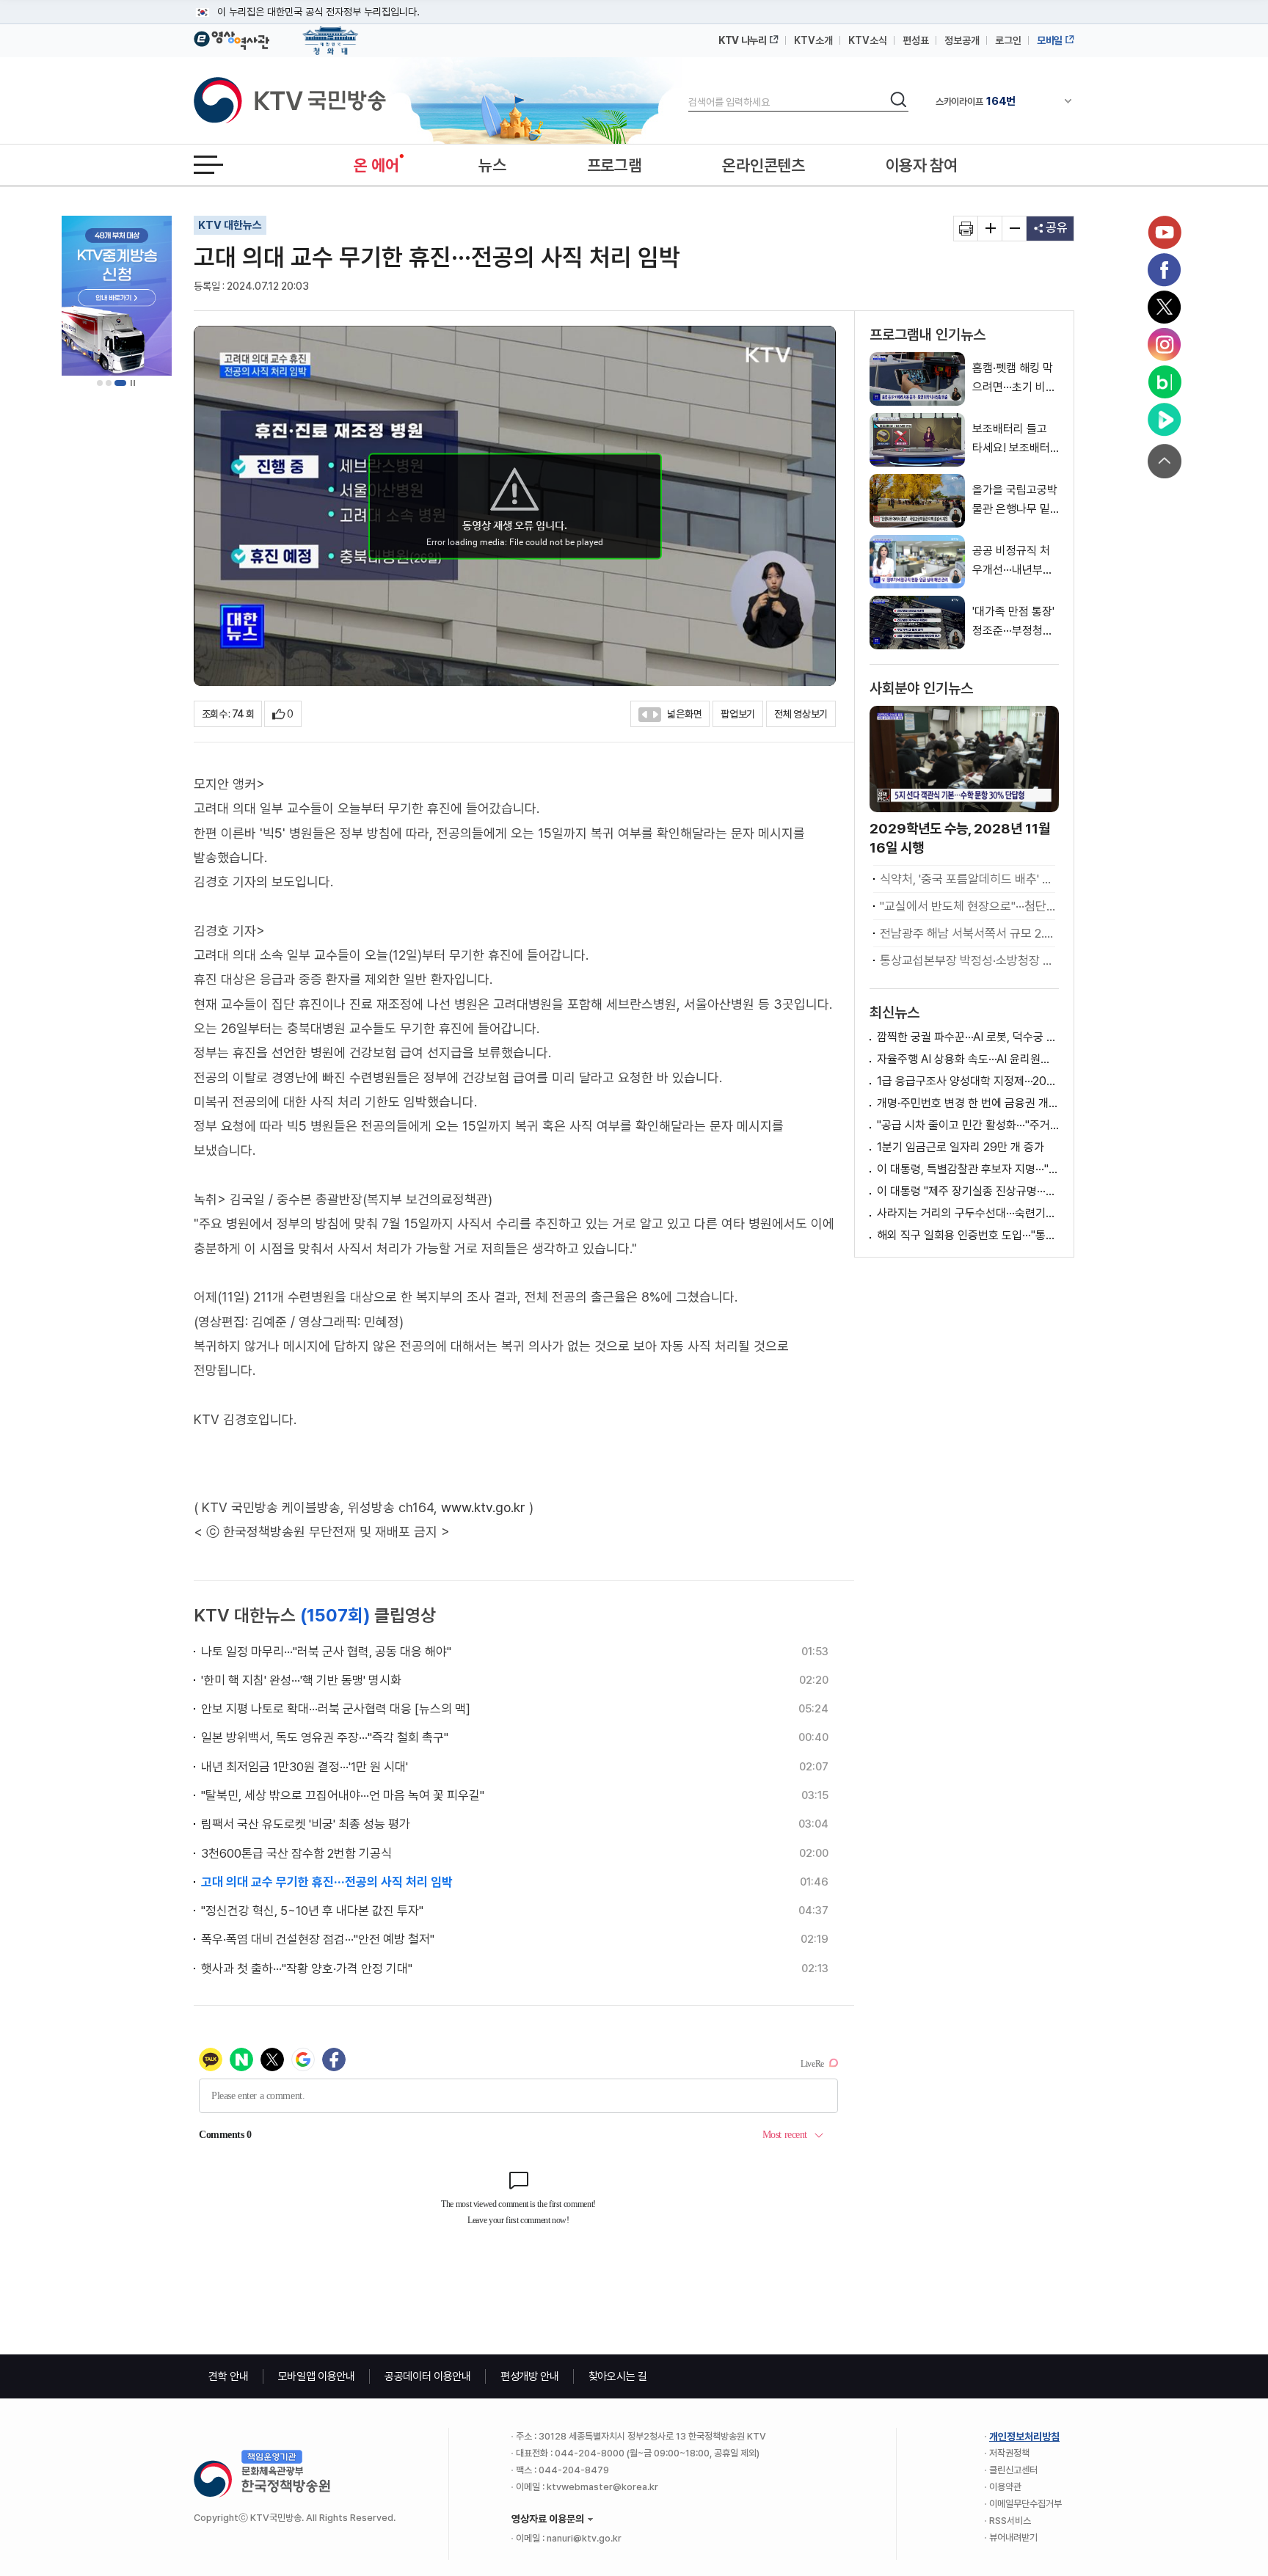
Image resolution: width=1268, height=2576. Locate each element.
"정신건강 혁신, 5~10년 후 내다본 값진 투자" (312, 1911)
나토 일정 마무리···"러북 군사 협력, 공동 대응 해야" (326, 1652)
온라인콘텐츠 (763, 165)
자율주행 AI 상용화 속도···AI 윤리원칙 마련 (968, 1059)
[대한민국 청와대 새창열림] (331, 34)
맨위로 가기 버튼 (1165, 461)
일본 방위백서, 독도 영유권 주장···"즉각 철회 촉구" (325, 1737)
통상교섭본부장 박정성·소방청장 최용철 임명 (968, 960)
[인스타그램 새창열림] (1165, 345)
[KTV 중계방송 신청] (117, 296)
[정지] (133, 383)
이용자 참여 (922, 165)
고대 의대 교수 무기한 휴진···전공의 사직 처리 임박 (327, 1882)
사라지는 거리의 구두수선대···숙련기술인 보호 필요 (968, 1213)
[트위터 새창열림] (1165, 307)
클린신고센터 (1013, 2470)
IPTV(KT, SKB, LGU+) (996, 101)
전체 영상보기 (801, 714)
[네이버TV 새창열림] (1165, 420)
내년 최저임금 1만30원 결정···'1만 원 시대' (305, 1767)
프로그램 (615, 165)
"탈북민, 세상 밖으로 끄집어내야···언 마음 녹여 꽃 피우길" (343, 1795)
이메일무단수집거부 (1025, 2504)
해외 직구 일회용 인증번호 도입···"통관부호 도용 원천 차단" (968, 1235)
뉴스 (492, 165)
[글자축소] (1014, 229)
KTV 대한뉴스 (230, 225)
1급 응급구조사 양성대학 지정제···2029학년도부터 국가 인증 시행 (968, 1081)
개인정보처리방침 (1024, 2437)
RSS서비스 (1010, 2521)
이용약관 (1005, 2487)
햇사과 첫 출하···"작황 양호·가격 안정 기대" (307, 1969)
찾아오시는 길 (618, 2376)
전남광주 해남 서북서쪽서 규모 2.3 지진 (968, 933)
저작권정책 (1009, 2453)
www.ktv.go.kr (483, 1507)
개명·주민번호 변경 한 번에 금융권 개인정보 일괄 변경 (968, 1103)
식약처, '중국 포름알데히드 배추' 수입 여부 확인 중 (968, 879)
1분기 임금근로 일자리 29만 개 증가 (961, 1147)
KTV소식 (868, 40)
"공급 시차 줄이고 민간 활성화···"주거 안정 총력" (968, 1125)
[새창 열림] (966, 229)
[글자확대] (990, 229)
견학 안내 (229, 2376)
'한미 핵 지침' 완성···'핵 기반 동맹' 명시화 (301, 1680)
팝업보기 (738, 714)
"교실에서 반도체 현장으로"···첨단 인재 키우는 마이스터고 (968, 906)
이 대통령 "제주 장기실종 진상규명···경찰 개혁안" (968, 1191)
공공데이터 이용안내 (428, 2376)
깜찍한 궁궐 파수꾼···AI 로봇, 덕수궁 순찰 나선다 (968, 1037)
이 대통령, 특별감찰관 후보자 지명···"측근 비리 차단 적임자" (968, 1169)
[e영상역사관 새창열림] (232, 38)
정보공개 (962, 40)
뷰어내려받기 (1013, 2537)
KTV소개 (813, 40)
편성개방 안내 (530, 2376)
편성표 (916, 40)
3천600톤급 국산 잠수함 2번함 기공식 (296, 1853)
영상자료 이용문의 (548, 2519)
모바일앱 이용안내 (317, 2376)
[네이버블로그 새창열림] (1165, 382)
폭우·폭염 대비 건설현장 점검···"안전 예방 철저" (318, 1939)
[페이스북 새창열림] (1165, 270)
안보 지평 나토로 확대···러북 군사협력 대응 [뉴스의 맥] (336, 1709)
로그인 (1008, 40)
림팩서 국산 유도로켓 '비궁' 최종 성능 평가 (306, 1824)
